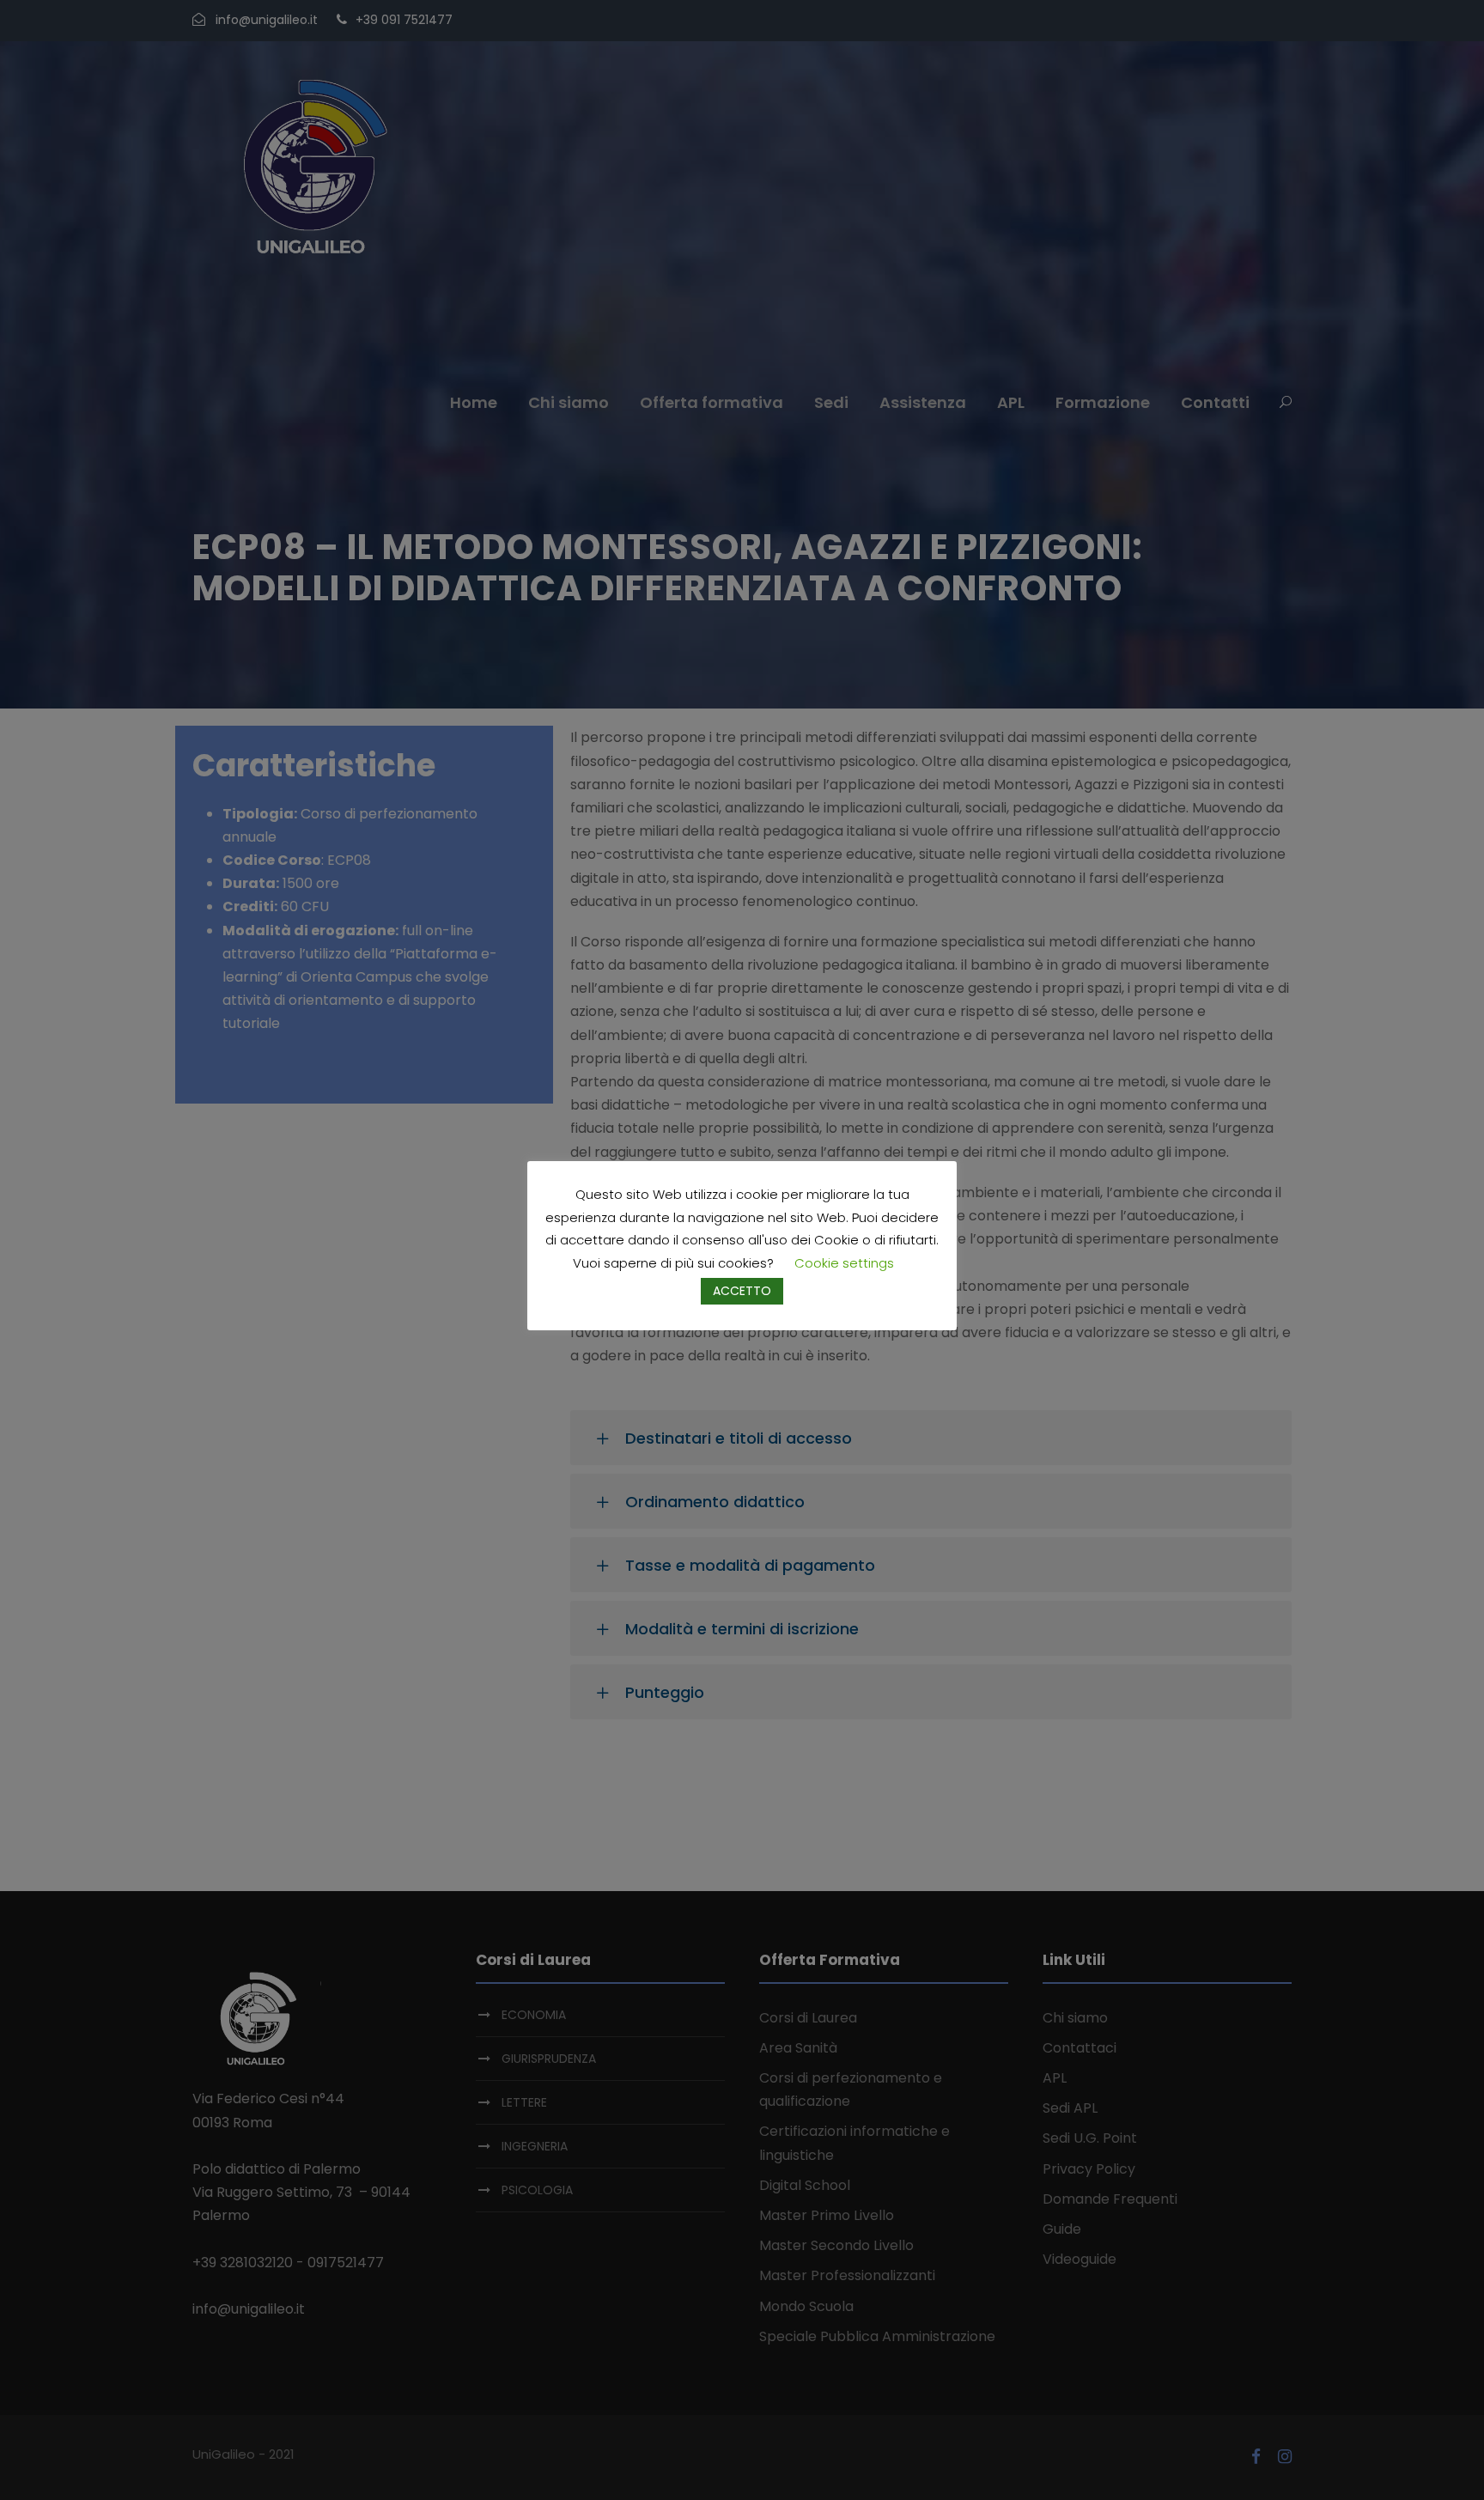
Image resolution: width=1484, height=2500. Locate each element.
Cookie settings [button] (844, 1263)
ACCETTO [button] (742, 1291)
